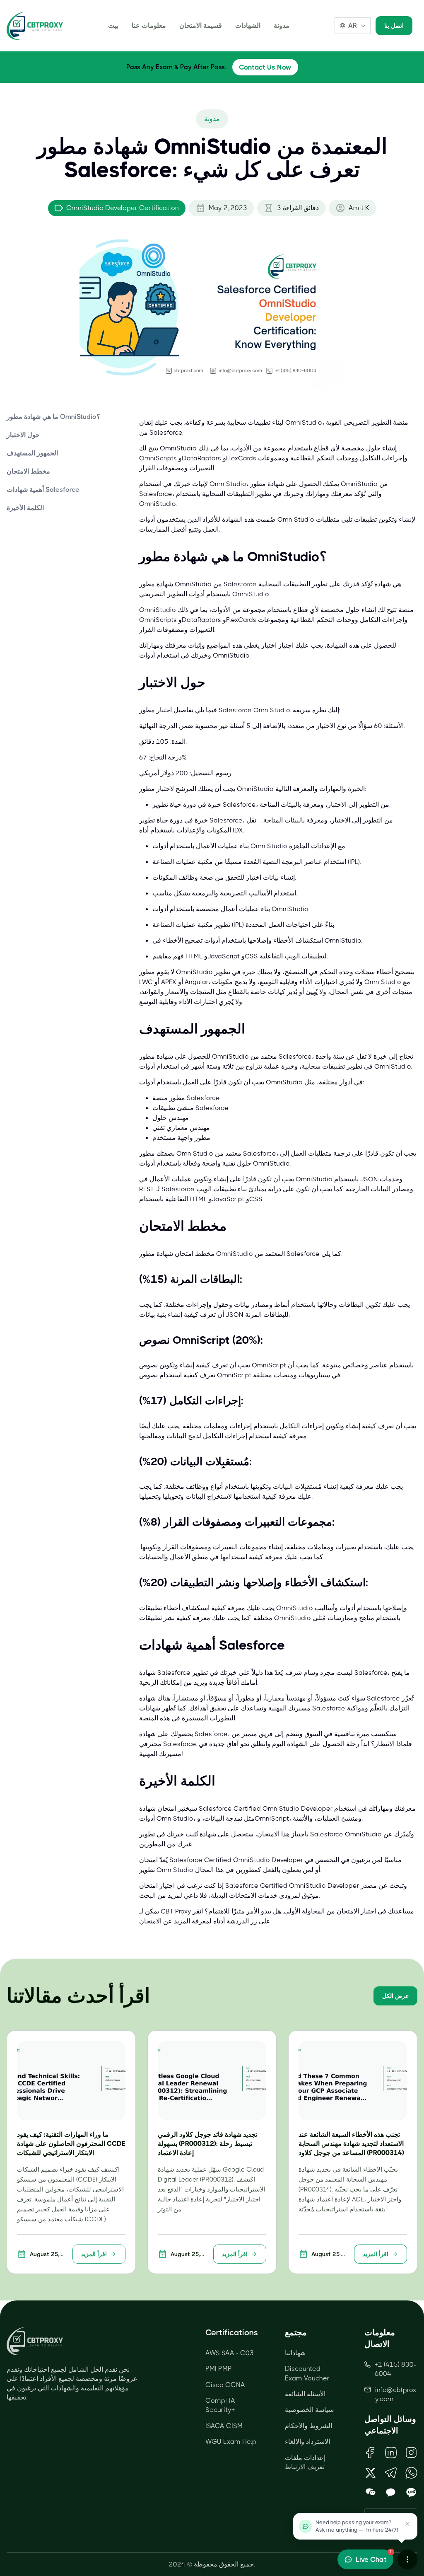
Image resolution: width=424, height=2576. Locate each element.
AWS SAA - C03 (230, 2353)
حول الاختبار (23, 435)
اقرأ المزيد (94, 2254)
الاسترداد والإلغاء (307, 2442)
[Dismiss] (407, 2524)
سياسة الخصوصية (309, 2410)
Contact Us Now (265, 67)
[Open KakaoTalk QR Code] (391, 2493)
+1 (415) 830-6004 (395, 2369)
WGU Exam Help (231, 2442)
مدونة (282, 25)
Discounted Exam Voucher (307, 2373)
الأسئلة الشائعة (305, 2394)
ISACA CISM (224, 2426)
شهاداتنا (295, 2353)
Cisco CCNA (225, 2385)
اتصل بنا (394, 26)
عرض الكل (395, 1996)
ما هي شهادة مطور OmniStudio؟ (53, 417)
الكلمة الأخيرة (25, 508)
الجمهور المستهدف (32, 453)
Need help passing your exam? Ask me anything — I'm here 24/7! (357, 2526)
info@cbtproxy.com (396, 2394)
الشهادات (248, 25)
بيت (113, 25)
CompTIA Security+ (220, 2405)
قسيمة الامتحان (201, 25)
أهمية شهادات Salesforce (43, 490)
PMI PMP (219, 2369)
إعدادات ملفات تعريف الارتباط (305, 2462)
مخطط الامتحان (28, 471)
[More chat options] (407, 2559)
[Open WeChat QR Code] (370, 2493)
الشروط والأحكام (308, 2426)
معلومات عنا (149, 25)
